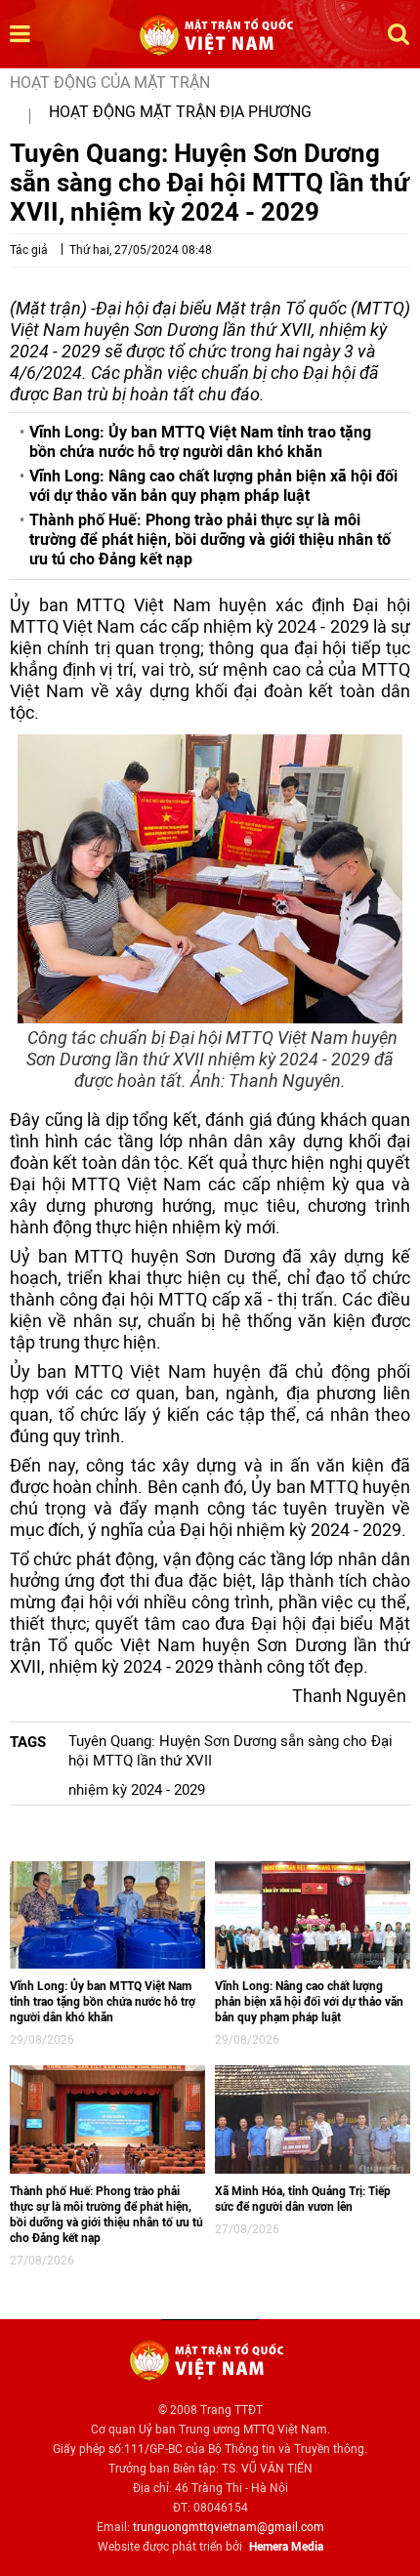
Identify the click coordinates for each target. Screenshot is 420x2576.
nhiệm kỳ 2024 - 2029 (137, 1790)
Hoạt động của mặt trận (110, 83)
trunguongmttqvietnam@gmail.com (229, 2527)
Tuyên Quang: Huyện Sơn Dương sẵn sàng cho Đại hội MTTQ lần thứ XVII (231, 1751)
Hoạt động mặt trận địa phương (180, 112)
